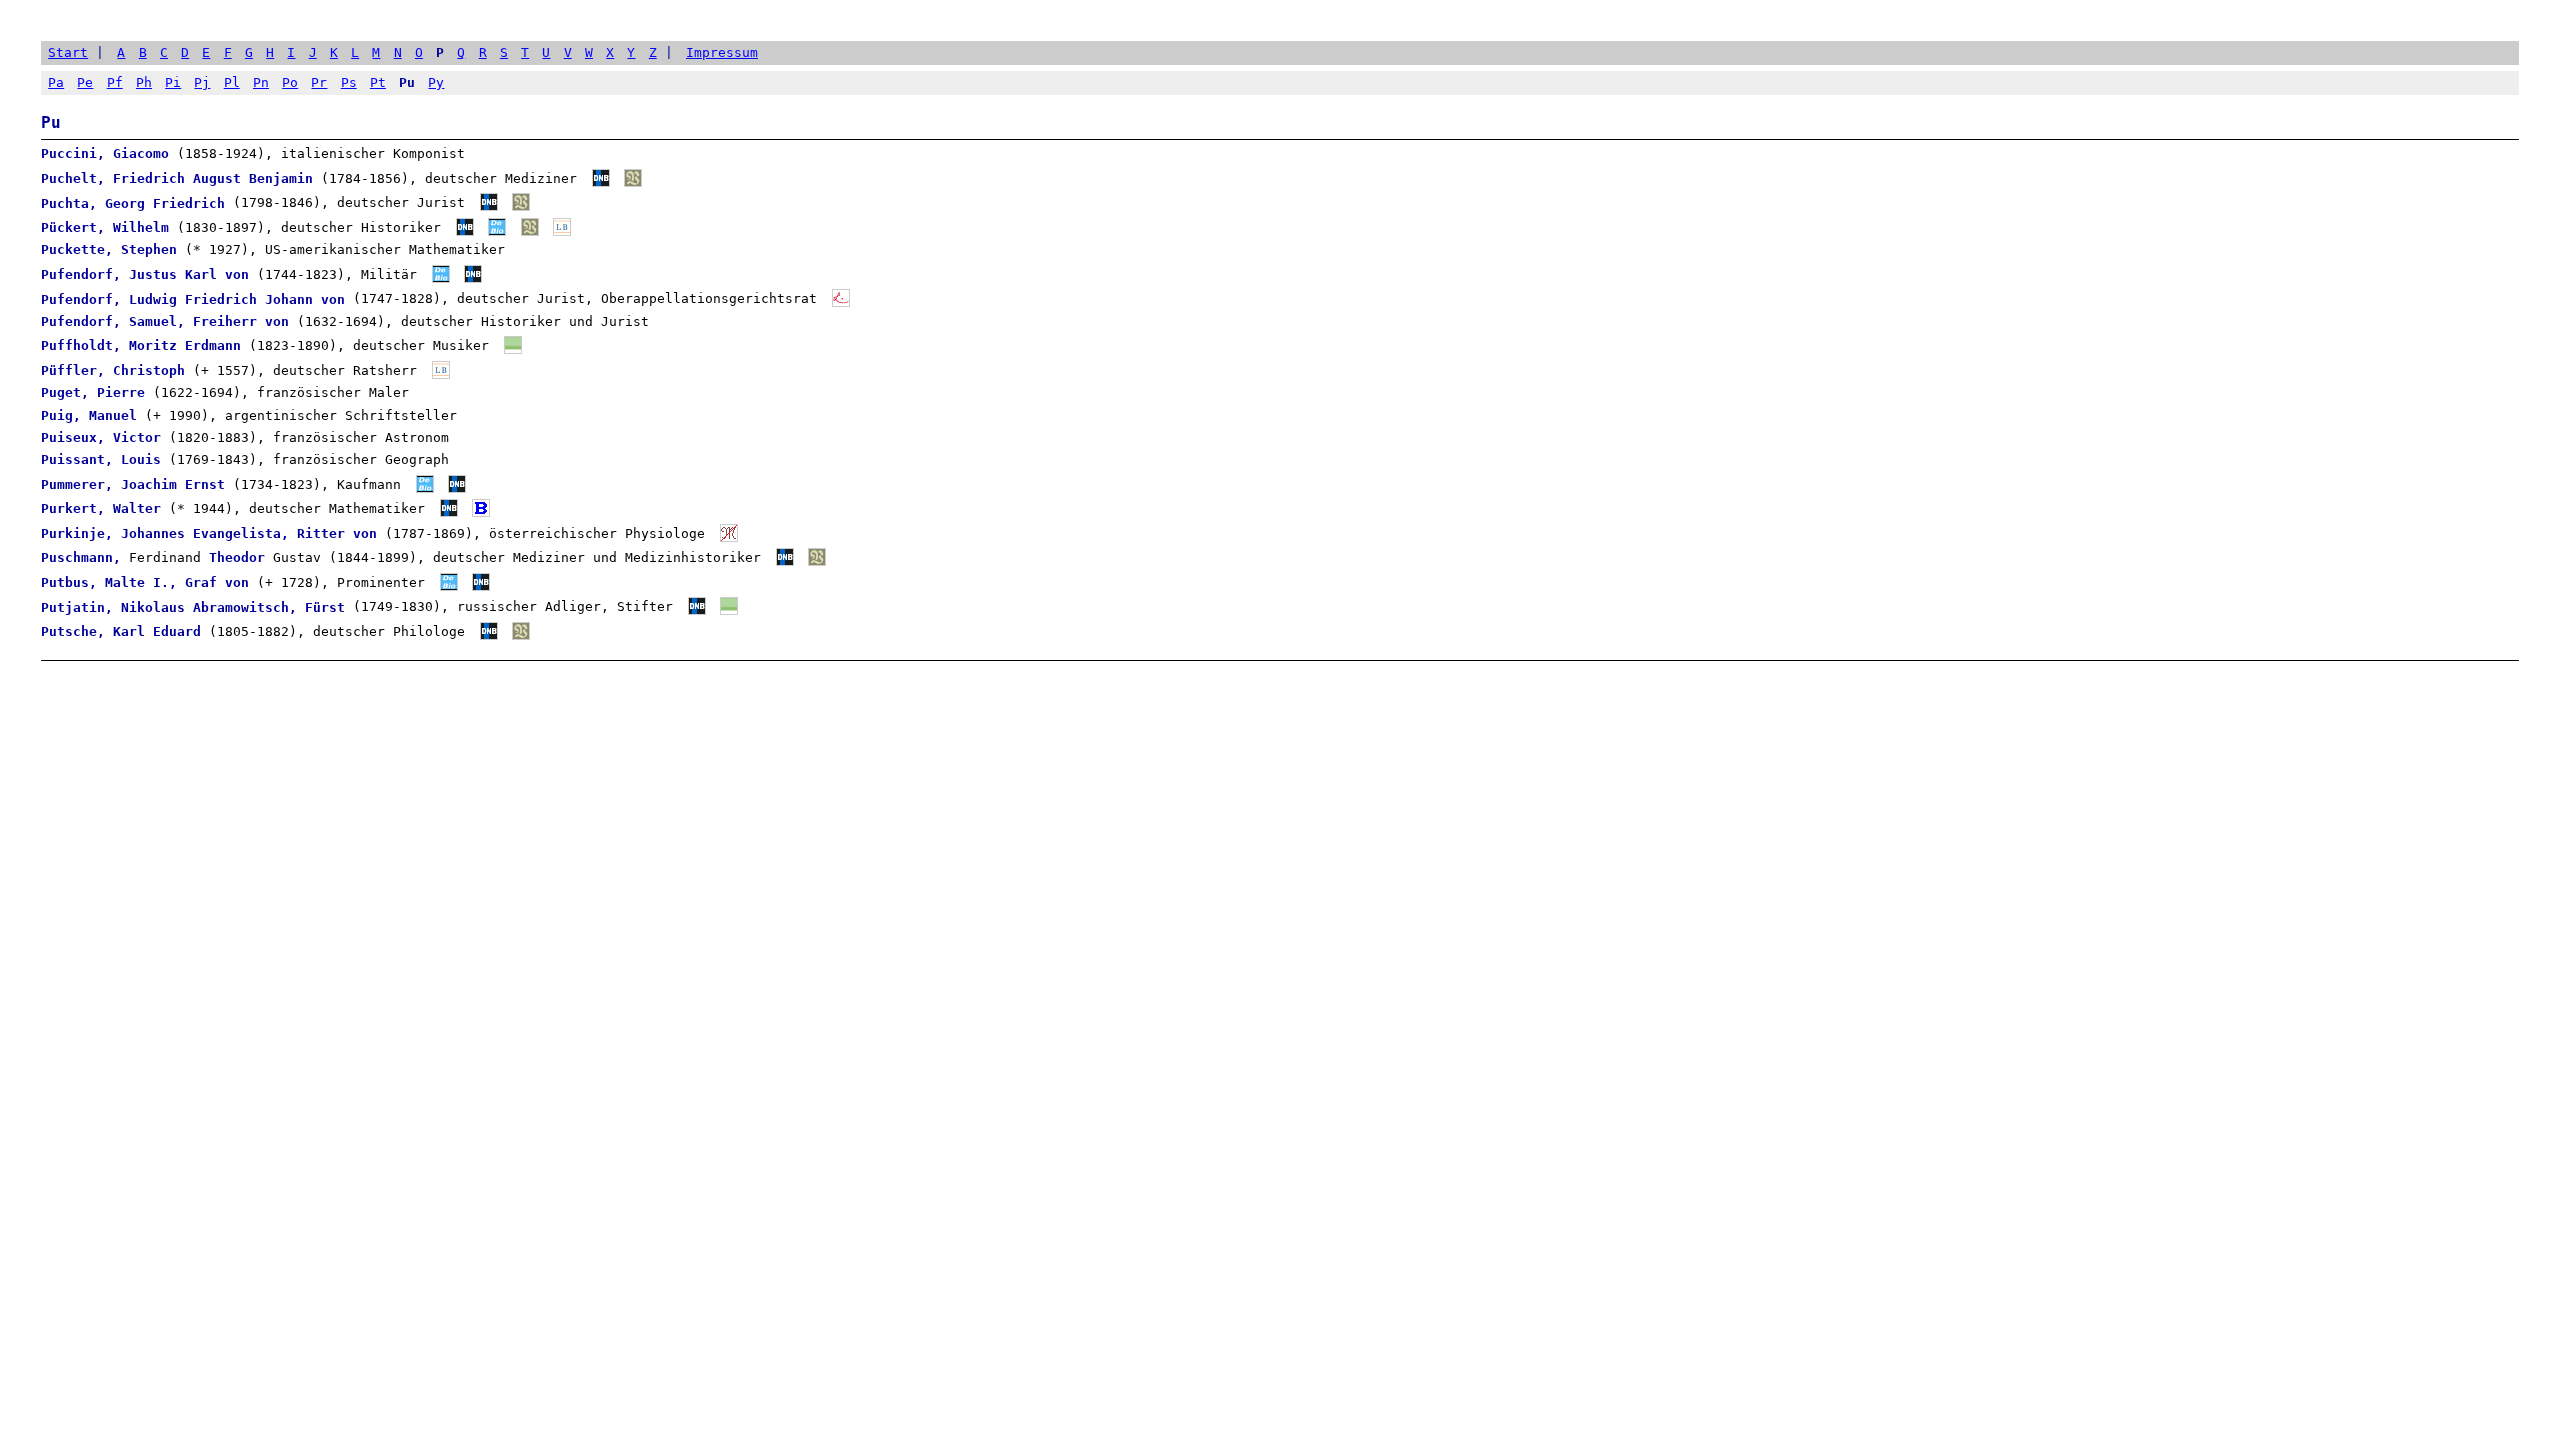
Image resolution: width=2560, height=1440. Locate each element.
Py (436, 82)
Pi (173, 82)
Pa (56, 82)
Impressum (722, 52)
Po (290, 82)
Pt (378, 82)
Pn (261, 82)
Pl (232, 82)
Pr (319, 82)
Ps (349, 82)
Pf (115, 82)
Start (68, 52)
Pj (202, 82)
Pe (85, 82)
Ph (144, 82)
